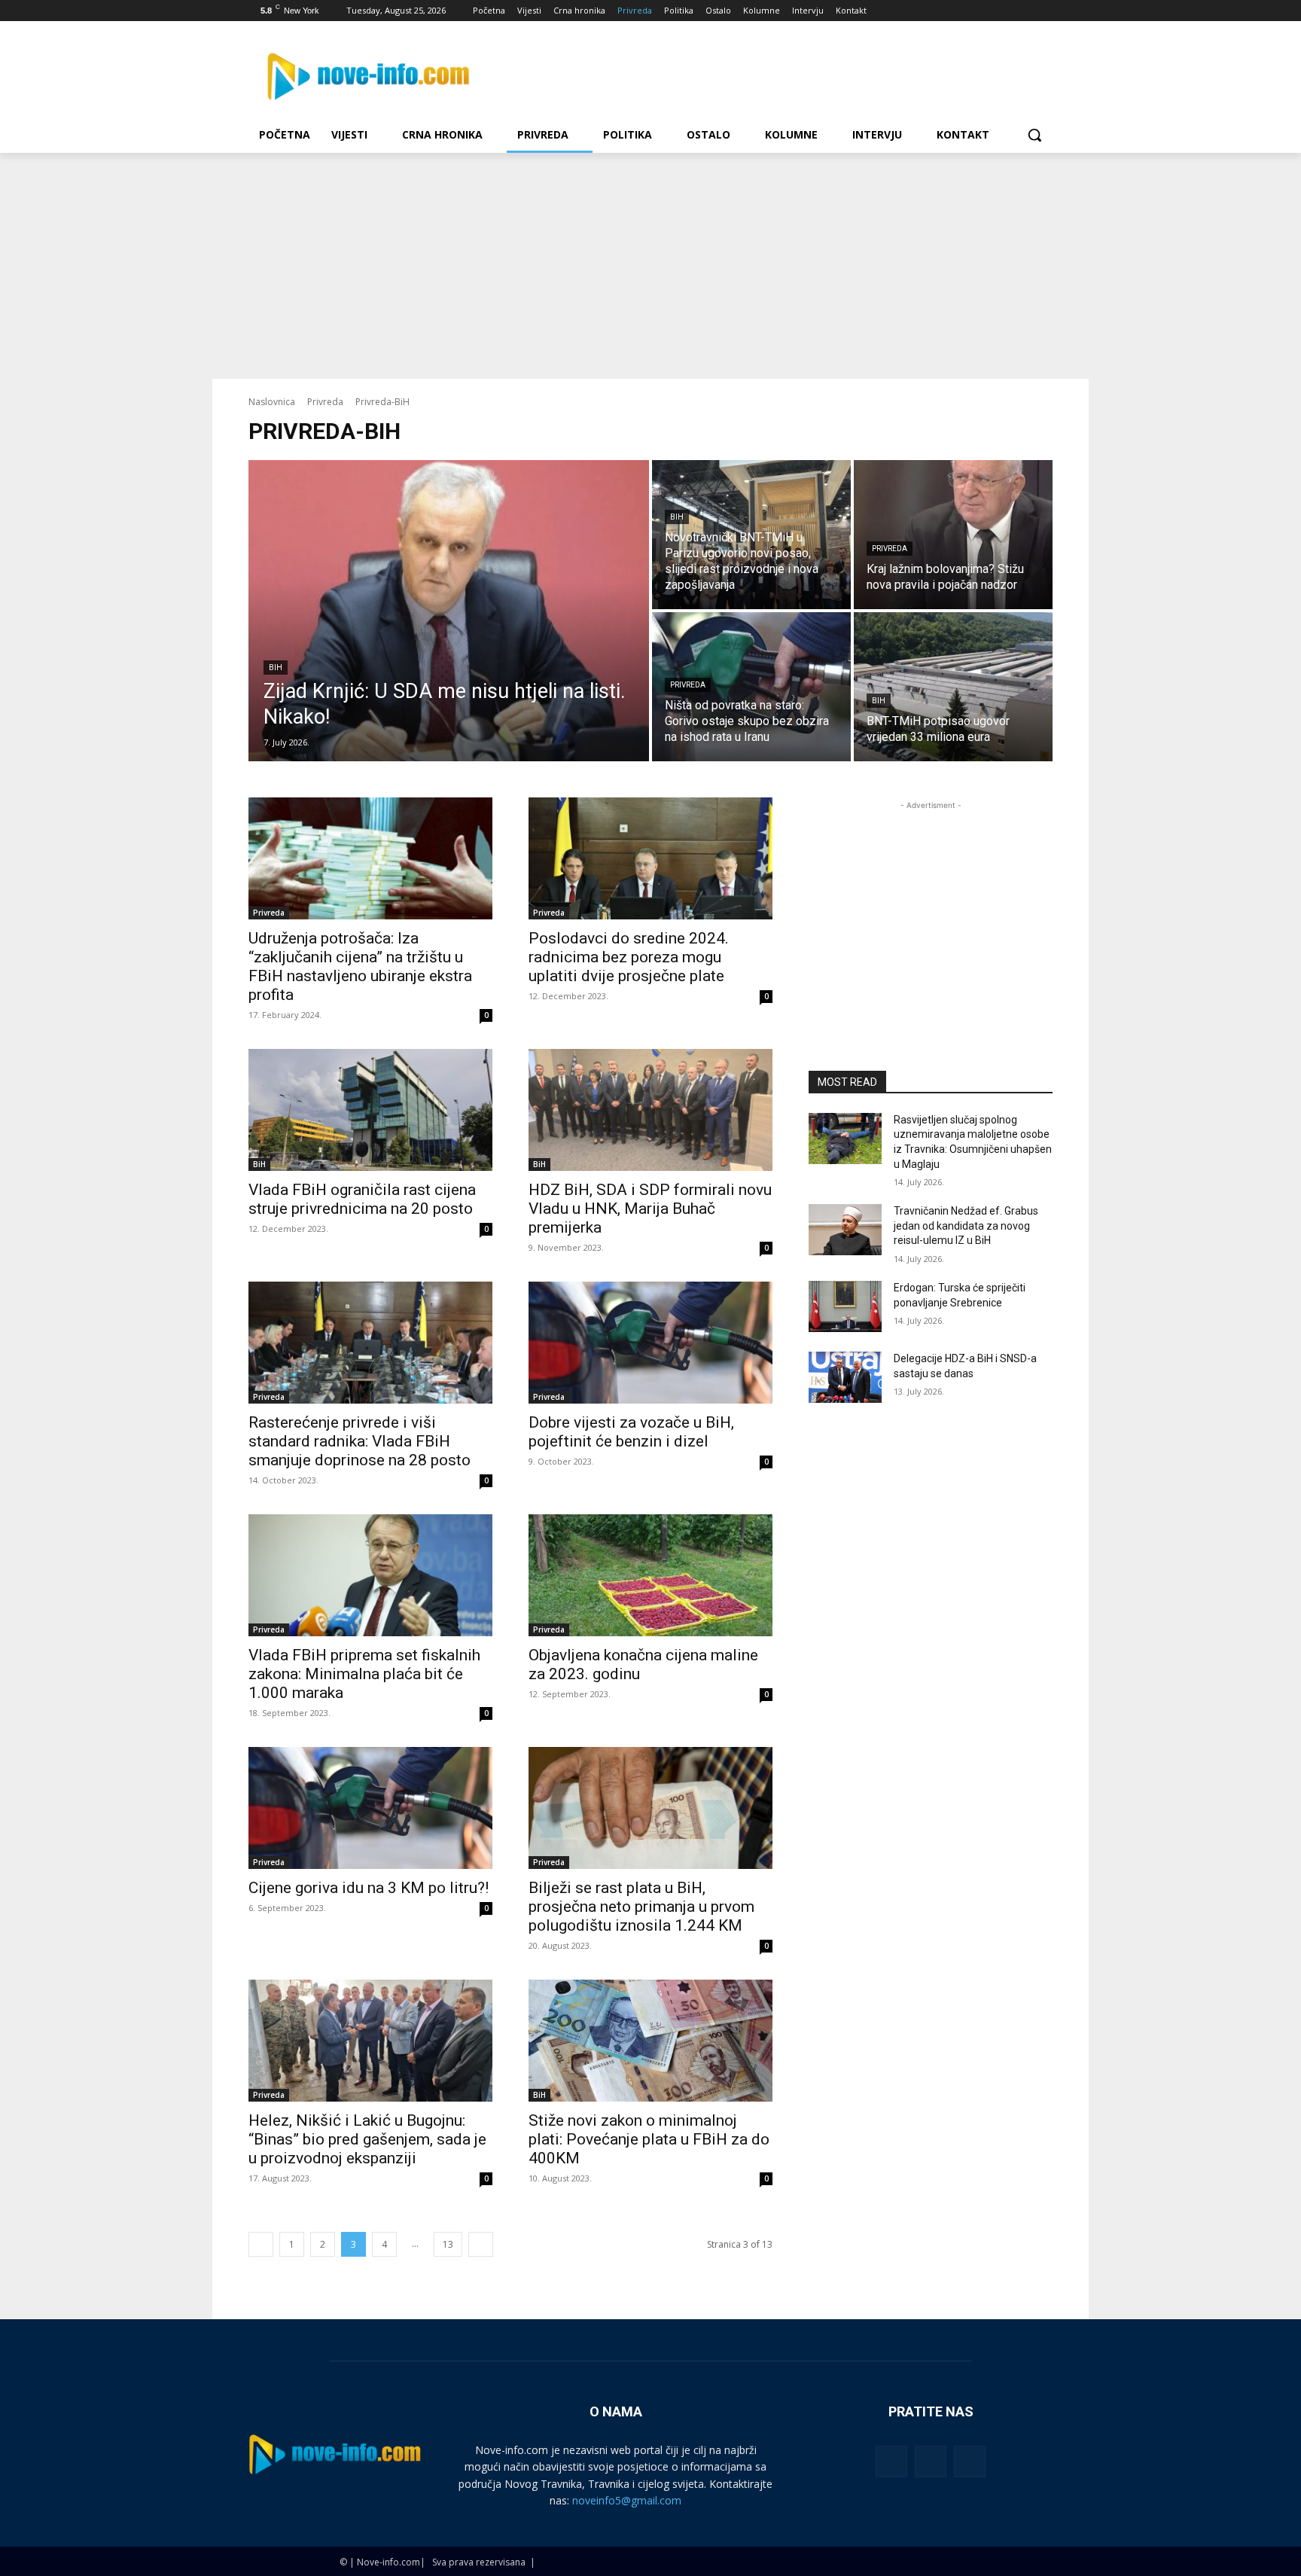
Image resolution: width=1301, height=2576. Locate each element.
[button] (1034, 135)
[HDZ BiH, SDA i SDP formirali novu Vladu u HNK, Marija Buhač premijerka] (650, 1110)
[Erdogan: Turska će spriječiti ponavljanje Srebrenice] (845, 1306)
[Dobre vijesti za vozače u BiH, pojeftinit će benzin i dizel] (650, 1343)
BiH (276, 668)
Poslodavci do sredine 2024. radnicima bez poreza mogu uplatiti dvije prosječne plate (629, 957)
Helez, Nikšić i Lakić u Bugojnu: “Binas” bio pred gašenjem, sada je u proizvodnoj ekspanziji (367, 2139)
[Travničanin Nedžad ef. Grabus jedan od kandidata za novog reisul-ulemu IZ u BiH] (845, 1230)
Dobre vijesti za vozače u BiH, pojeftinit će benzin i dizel (631, 1432)
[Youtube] (1044, 11)
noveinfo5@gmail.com (627, 2500)
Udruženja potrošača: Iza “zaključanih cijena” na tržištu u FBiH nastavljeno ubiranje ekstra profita (360, 966)
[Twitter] (1002, 11)
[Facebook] (960, 11)
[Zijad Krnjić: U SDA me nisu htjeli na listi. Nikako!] (449, 611)
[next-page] (481, 2244)
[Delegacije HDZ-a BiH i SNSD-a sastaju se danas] (845, 1377)
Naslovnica (272, 402)
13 (448, 2244)
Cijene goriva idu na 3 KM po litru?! (369, 1888)
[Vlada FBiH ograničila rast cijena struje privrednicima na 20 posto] (370, 1110)
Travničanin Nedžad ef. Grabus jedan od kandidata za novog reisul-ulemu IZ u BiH (966, 1226)
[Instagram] (981, 11)
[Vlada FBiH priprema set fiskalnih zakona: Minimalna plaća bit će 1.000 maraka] (370, 1575)
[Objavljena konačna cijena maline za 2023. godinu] (650, 1575)
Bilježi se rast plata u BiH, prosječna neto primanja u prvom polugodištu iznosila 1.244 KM (641, 1907)
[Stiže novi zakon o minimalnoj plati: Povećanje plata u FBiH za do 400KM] (650, 2041)
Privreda (325, 402)
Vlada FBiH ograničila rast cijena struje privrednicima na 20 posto (362, 1199)
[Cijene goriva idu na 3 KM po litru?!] (370, 1808)
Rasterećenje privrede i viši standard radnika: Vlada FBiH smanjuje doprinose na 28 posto (360, 1441)
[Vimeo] (1023, 11)
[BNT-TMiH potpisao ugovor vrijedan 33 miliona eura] (953, 687)
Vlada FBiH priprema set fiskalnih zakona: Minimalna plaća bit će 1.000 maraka (364, 1674)
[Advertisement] (650, 266)
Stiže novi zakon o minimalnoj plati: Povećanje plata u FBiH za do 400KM (649, 2139)
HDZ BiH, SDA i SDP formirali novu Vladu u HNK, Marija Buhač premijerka (650, 1209)
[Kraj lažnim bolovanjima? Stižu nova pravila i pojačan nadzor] (953, 535)
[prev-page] (261, 2244)
